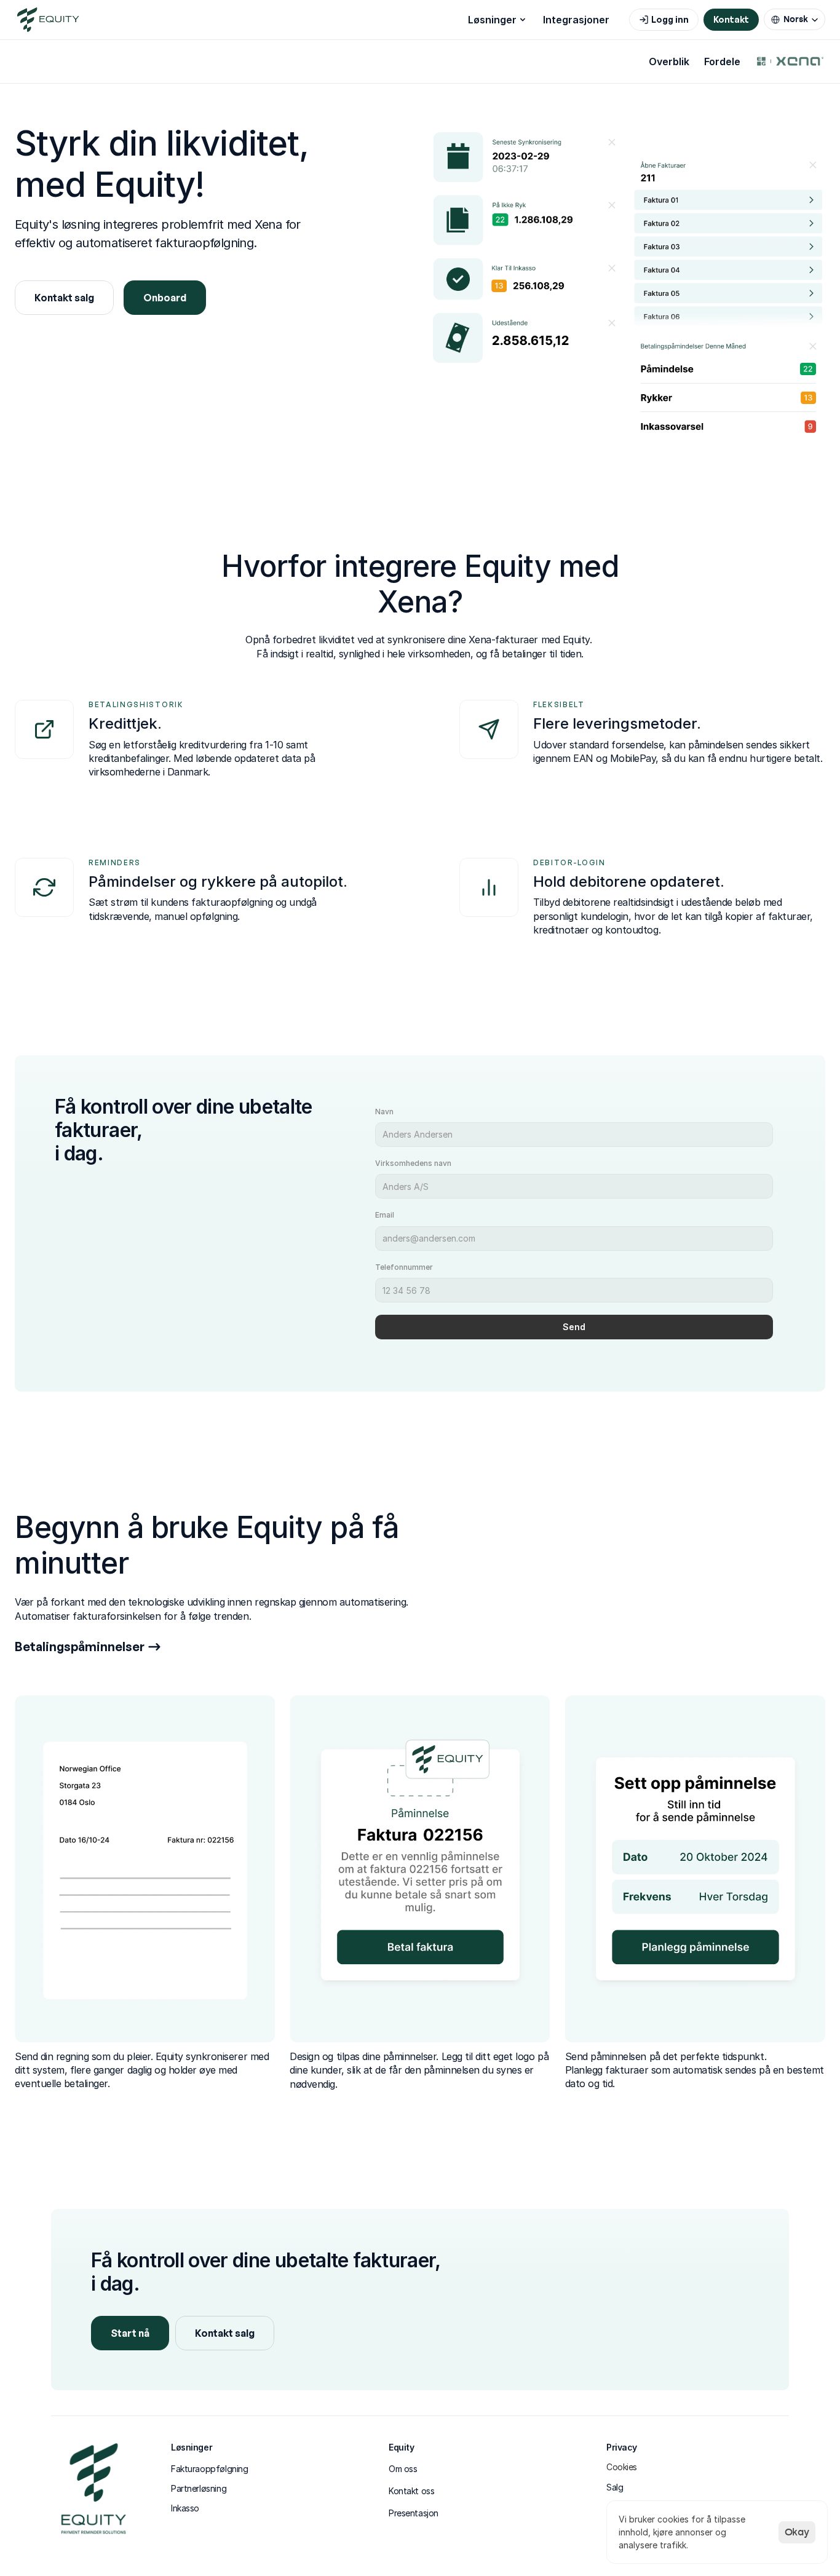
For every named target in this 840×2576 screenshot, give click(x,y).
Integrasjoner (576, 20)
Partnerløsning (199, 2488)
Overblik (669, 61)
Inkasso (185, 2508)
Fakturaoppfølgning (209, 2469)
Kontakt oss (411, 2491)
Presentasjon (414, 2513)
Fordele (722, 61)
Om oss (403, 2469)
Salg (615, 2487)
